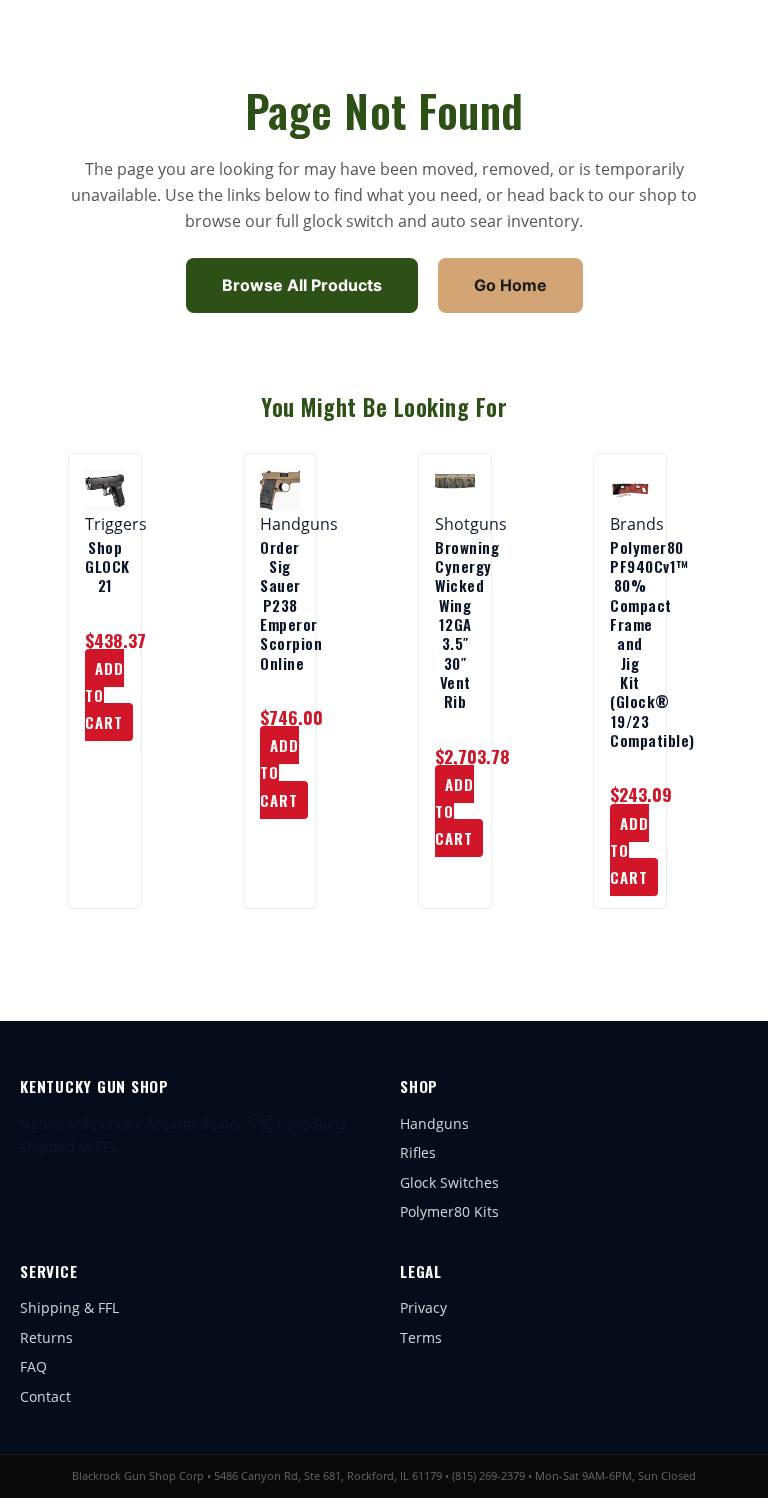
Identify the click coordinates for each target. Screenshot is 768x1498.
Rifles (418, 1152)
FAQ (33, 1366)
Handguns (434, 1123)
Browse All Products (302, 285)
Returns (46, 1337)
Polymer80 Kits (449, 1211)
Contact (45, 1396)
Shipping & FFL (69, 1307)
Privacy (423, 1307)
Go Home (510, 285)
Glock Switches (449, 1182)
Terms (421, 1337)
